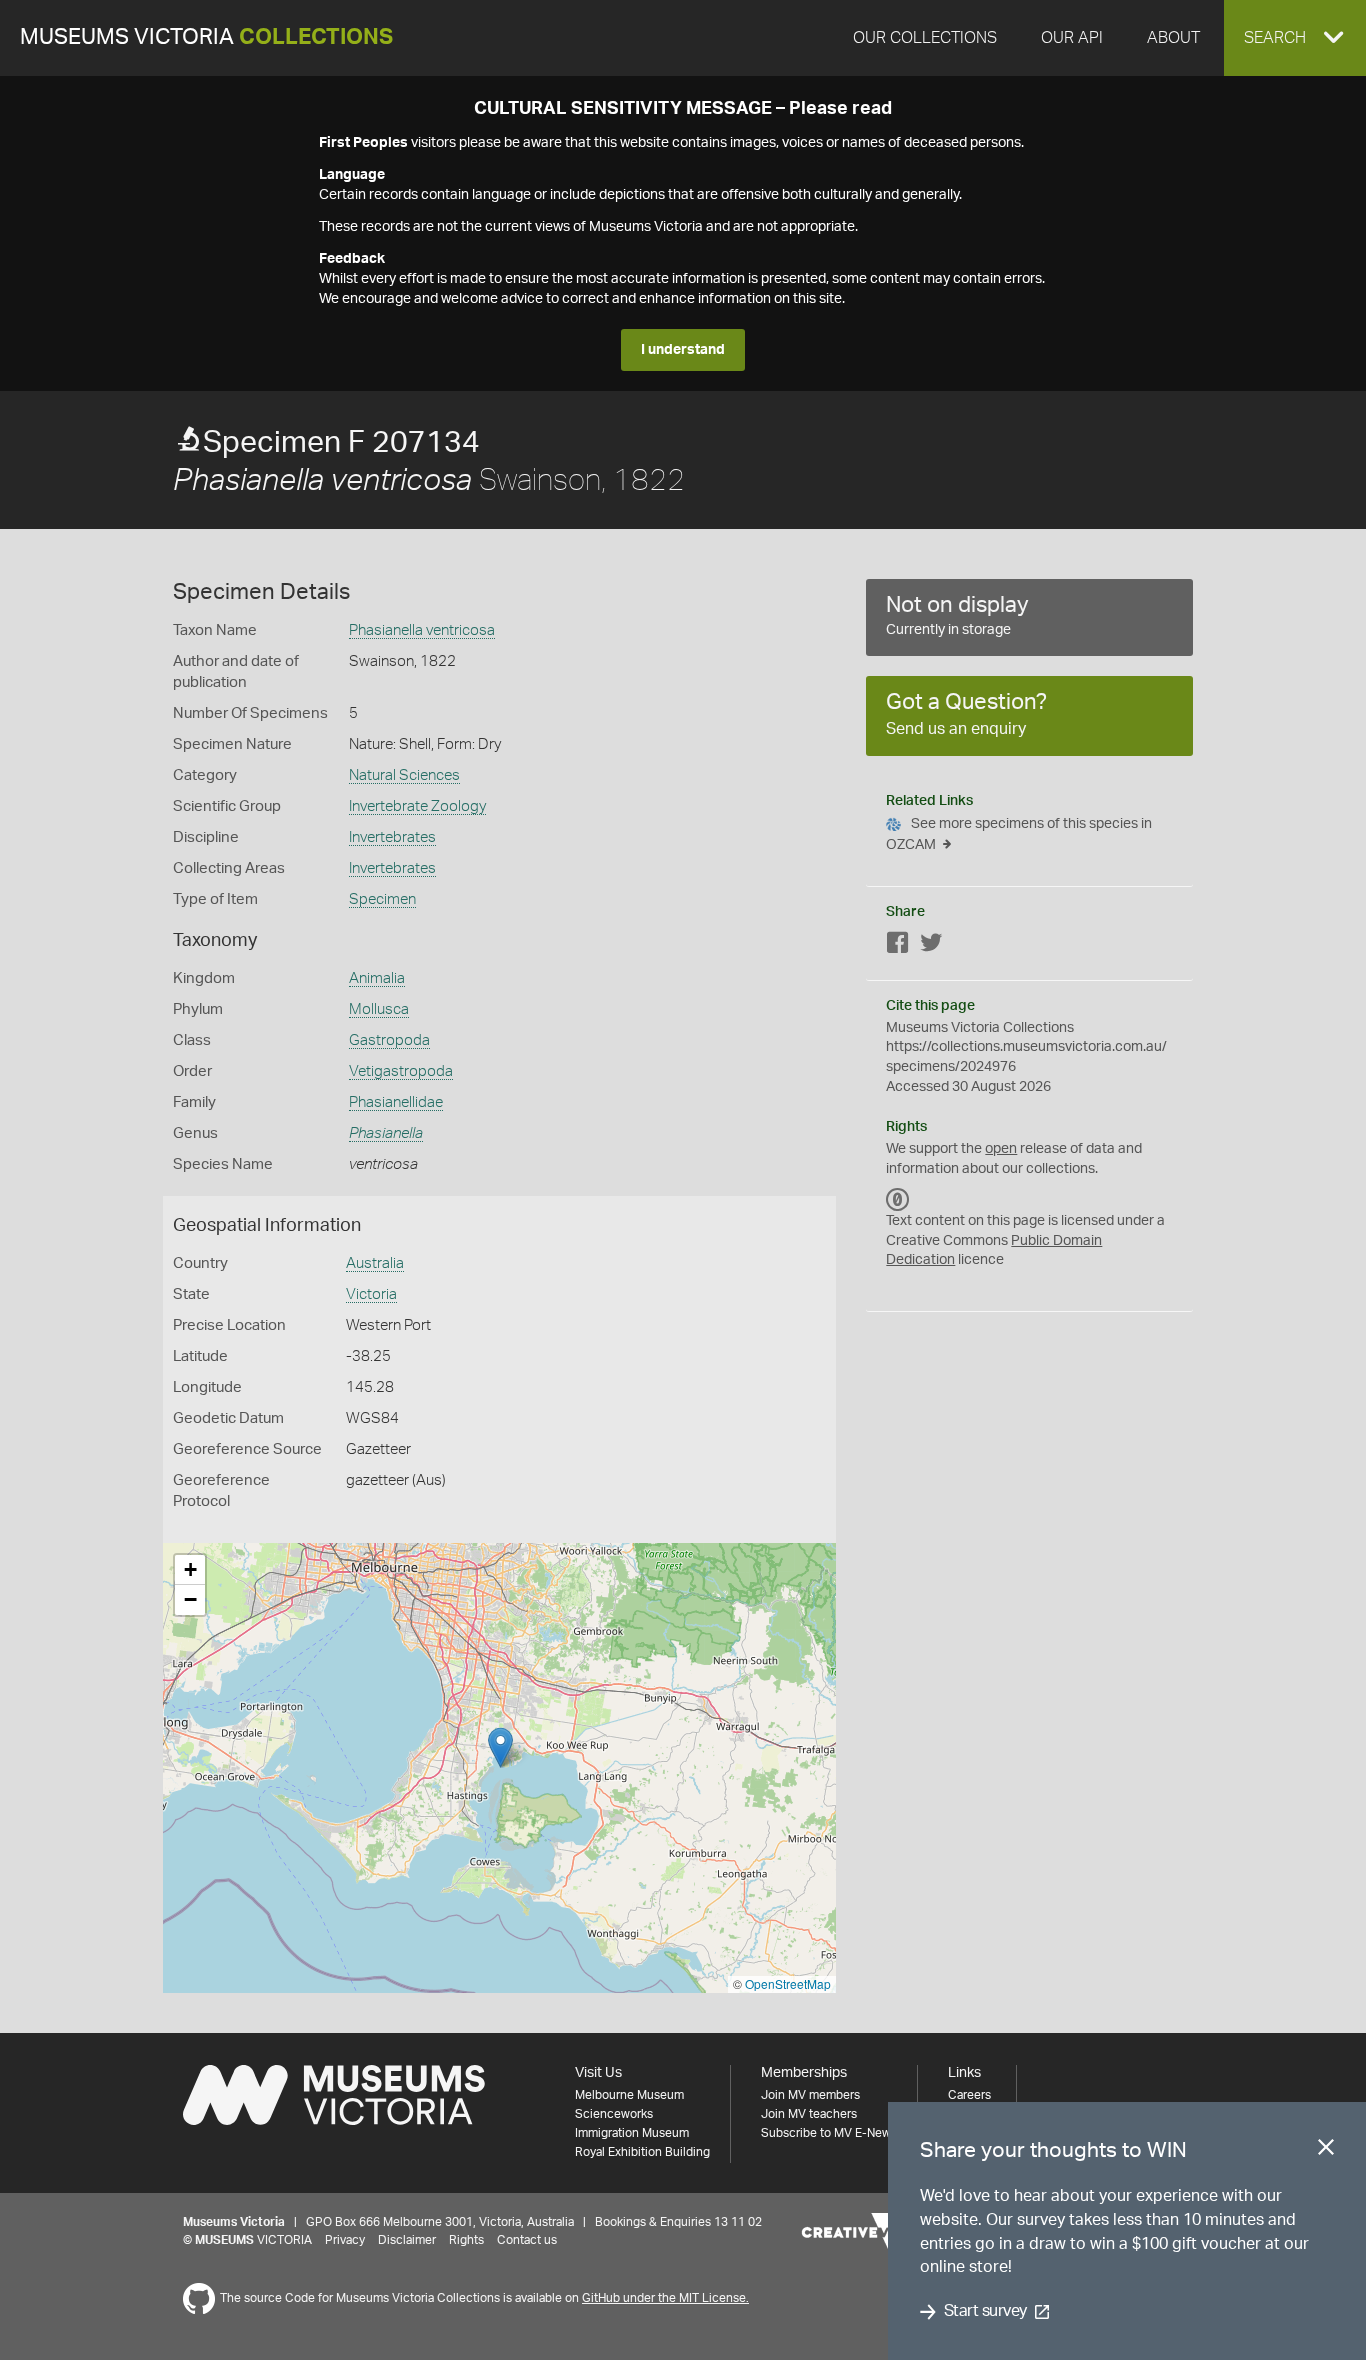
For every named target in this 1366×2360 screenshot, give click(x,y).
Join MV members (810, 2095)
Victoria (371, 1294)
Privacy (345, 2240)
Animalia (377, 978)
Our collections (925, 38)
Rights (466, 2240)
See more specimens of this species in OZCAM (1019, 834)
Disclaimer (407, 2240)
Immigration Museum (632, 2133)
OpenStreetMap (788, 1983)
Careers (969, 2095)
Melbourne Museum (629, 2095)
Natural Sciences (404, 775)
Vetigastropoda (401, 1071)
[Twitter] (931, 946)
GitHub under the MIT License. (665, 2298)
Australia (375, 1263)
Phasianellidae (396, 1102)
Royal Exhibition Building (642, 2152)
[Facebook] (898, 946)
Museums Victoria (206, 37)
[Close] (1326, 2151)
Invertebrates (392, 837)
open (1001, 1149)
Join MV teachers (809, 2114)
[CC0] (898, 1199)
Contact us (527, 2240)
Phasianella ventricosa (422, 630)
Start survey (985, 2312)
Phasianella (386, 1133)
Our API (1072, 38)
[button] (1295, 38)
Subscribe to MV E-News (829, 2133)
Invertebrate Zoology (417, 806)
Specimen (382, 899)
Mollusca (379, 1009)
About (1173, 38)
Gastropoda (389, 1040)
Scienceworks (614, 2114)
